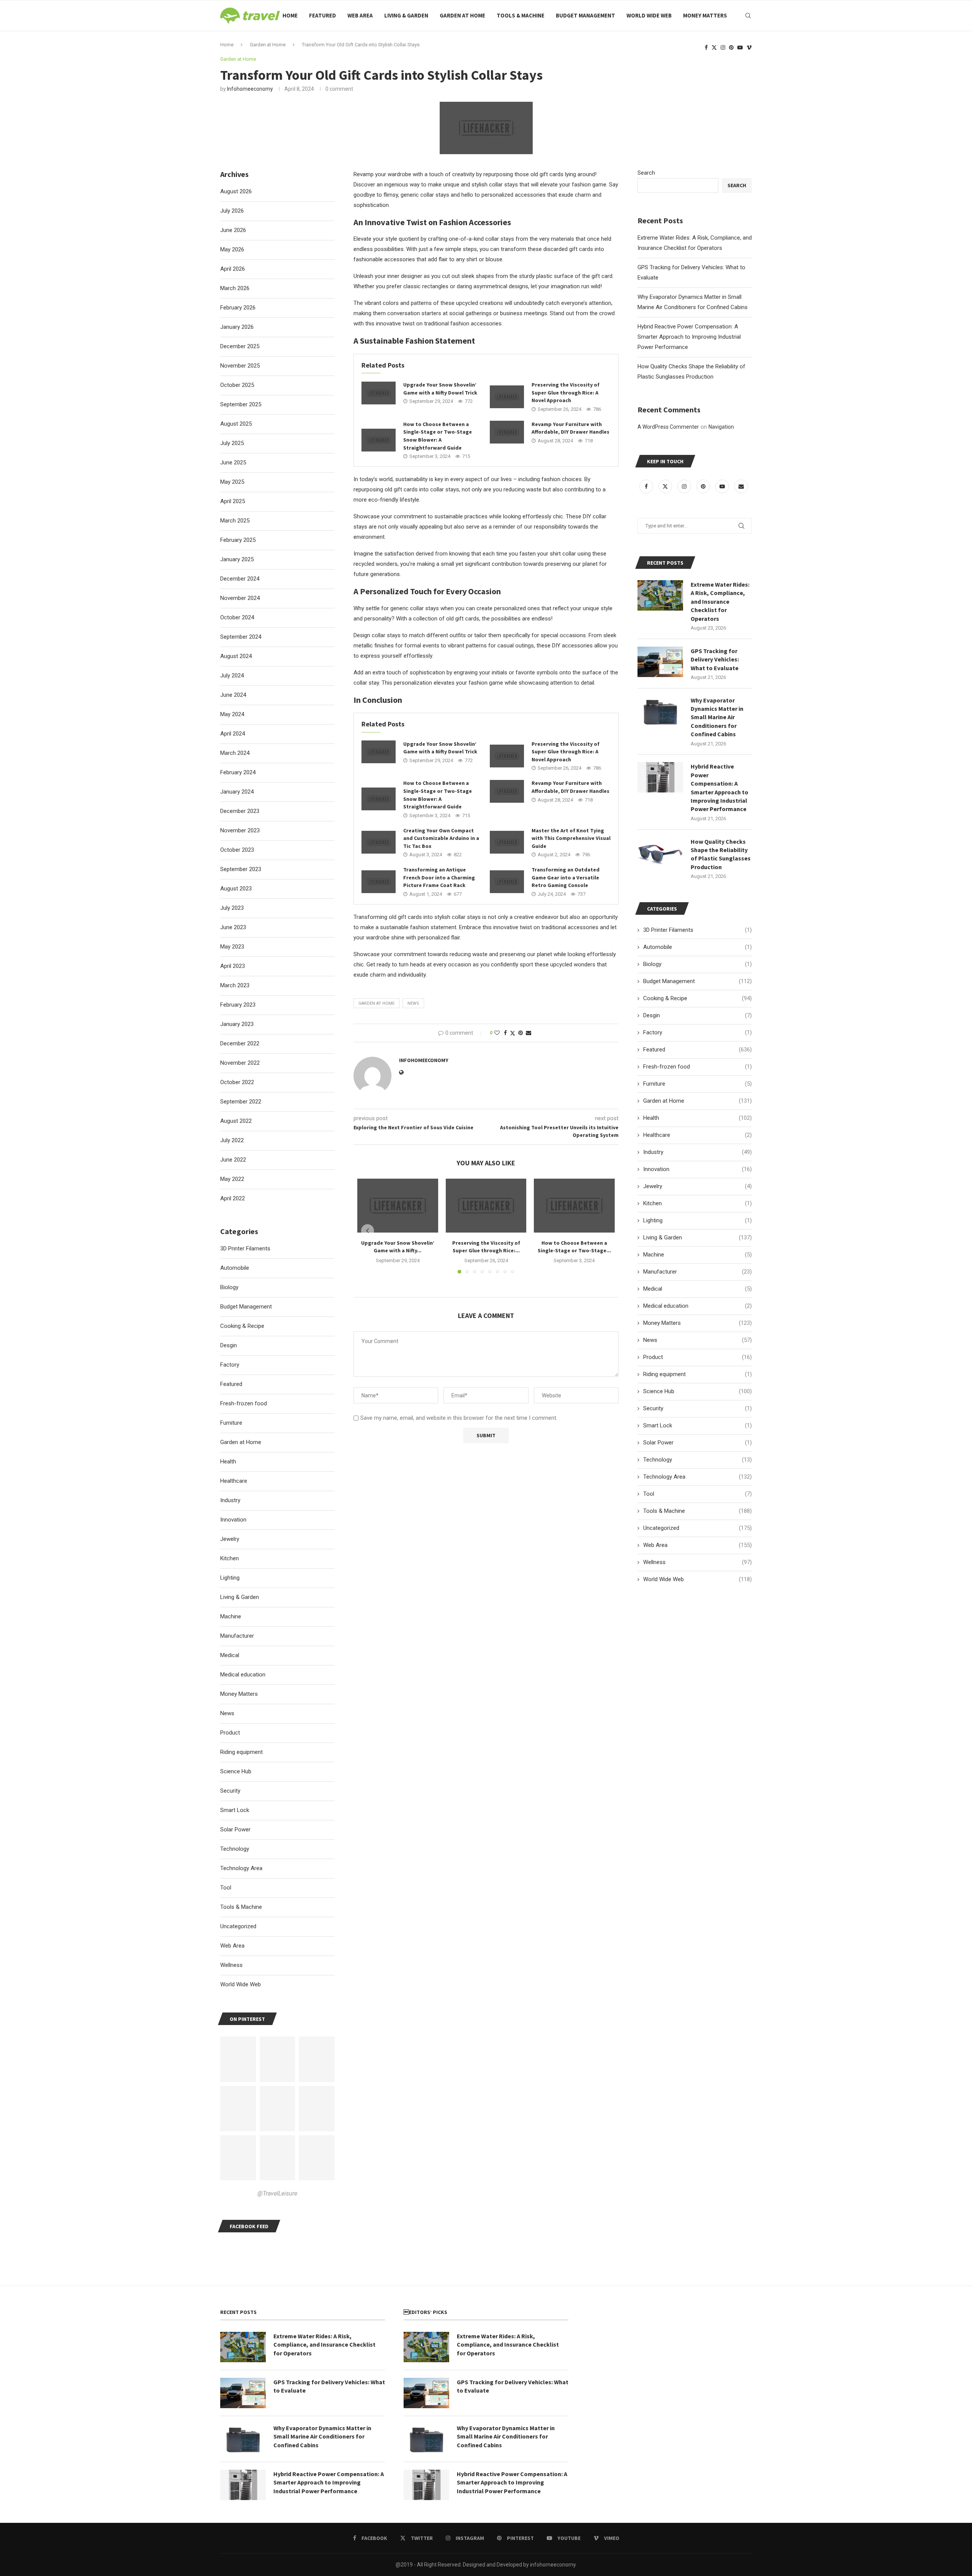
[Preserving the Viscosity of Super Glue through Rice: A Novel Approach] (507, 397)
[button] (368, 1231)
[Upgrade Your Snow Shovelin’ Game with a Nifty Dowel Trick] (379, 393)
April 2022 (233, 1198)
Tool (697, 1494)
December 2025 (240, 346)
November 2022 (240, 1063)
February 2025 (238, 540)
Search (646, 173)
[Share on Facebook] (505, 1033)
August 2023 (236, 889)
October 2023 (237, 850)
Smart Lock (697, 1425)
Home (290, 15)
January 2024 (237, 792)
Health (697, 1118)
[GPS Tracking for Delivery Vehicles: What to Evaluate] (660, 662)
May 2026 (232, 249)
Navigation (721, 427)
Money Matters (705, 15)
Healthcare (697, 1135)
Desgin (697, 1015)
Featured (323, 15)
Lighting (697, 1220)
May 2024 (232, 714)
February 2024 (238, 772)
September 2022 (241, 1102)
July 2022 (232, 1140)
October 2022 (237, 1082)
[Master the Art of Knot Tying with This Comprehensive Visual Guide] (507, 842)
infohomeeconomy (250, 89)
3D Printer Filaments (697, 930)
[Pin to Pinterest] (521, 1033)
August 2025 (236, 424)
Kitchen (697, 1203)
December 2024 (240, 579)
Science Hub (697, 1391)
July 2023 (232, 908)
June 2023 (233, 927)
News (697, 1340)
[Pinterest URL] (238, 2059)
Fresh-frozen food (697, 1067)
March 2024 (235, 753)
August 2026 (236, 191)
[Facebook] (706, 47)
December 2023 (240, 811)
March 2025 (235, 521)
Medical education (697, 1306)
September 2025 (241, 404)
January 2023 (237, 1024)
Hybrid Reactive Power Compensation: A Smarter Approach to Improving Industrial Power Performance (689, 337)
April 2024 (233, 734)
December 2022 (240, 1043)
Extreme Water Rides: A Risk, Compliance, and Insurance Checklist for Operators (720, 601)
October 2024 (237, 617)
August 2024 (236, 656)
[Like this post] (497, 1033)
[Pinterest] (731, 47)
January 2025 (237, 559)
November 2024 (240, 598)
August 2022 (236, 1121)
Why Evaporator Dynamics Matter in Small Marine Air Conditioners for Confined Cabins (717, 717)
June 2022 (233, 1160)
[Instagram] (723, 47)
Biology (697, 964)
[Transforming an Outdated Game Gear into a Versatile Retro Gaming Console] (507, 882)
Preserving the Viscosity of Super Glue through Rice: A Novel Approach (566, 392)
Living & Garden (406, 15)
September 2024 (241, 637)
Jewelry (697, 1186)
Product (697, 1357)
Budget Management (585, 15)
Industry (697, 1152)
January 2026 (237, 327)
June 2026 (233, 230)
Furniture (697, 1084)
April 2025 (233, 501)
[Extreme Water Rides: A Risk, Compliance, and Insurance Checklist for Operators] (660, 595)
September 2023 (241, 869)
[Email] (741, 486)
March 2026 (235, 288)
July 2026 (232, 211)
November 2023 (240, 830)
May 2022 (232, 1179)
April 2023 (233, 966)
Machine (697, 1255)
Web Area (360, 15)
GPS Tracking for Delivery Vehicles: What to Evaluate (715, 659)
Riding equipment (697, 1374)
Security (697, 1408)
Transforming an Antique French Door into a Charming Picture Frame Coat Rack (439, 877)
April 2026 (233, 269)
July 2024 (232, 676)
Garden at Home (462, 15)
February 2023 (238, 1005)
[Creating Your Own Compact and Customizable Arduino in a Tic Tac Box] (379, 842)
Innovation (697, 1169)
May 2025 (232, 482)
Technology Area (697, 1477)
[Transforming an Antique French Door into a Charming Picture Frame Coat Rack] (379, 882)
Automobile (697, 947)
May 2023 (232, 947)
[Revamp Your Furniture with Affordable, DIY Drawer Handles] (507, 432)
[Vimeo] (749, 47)
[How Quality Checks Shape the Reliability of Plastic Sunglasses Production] (660, 852)
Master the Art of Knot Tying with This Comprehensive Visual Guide (571, 838)
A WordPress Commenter (668, 427)
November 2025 (240, 366)
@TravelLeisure (277, 2193)
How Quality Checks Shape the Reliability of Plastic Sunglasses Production (721, 854)
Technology (697, 1460)
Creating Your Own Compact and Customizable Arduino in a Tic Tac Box (441, 838)
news (413, 1003)
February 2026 (238, 308)
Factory (697, 1032)
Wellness (697, 1562)
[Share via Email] (529, 1033)
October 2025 (237, 385)
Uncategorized (697, 1528)
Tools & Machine (521, 15)
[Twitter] (714, 47)
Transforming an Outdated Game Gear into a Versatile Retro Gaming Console (566, 877)
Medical (697, 1289)
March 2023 (235, 985)
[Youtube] (740, 47)
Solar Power (697, 1443)
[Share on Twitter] (513, 1033)
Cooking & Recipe (697, 998)
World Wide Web (649, 15)
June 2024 (233, 695)
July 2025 (232, 443)
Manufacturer (697, 1272)
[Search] (748, 16)
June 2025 (233, 462)
